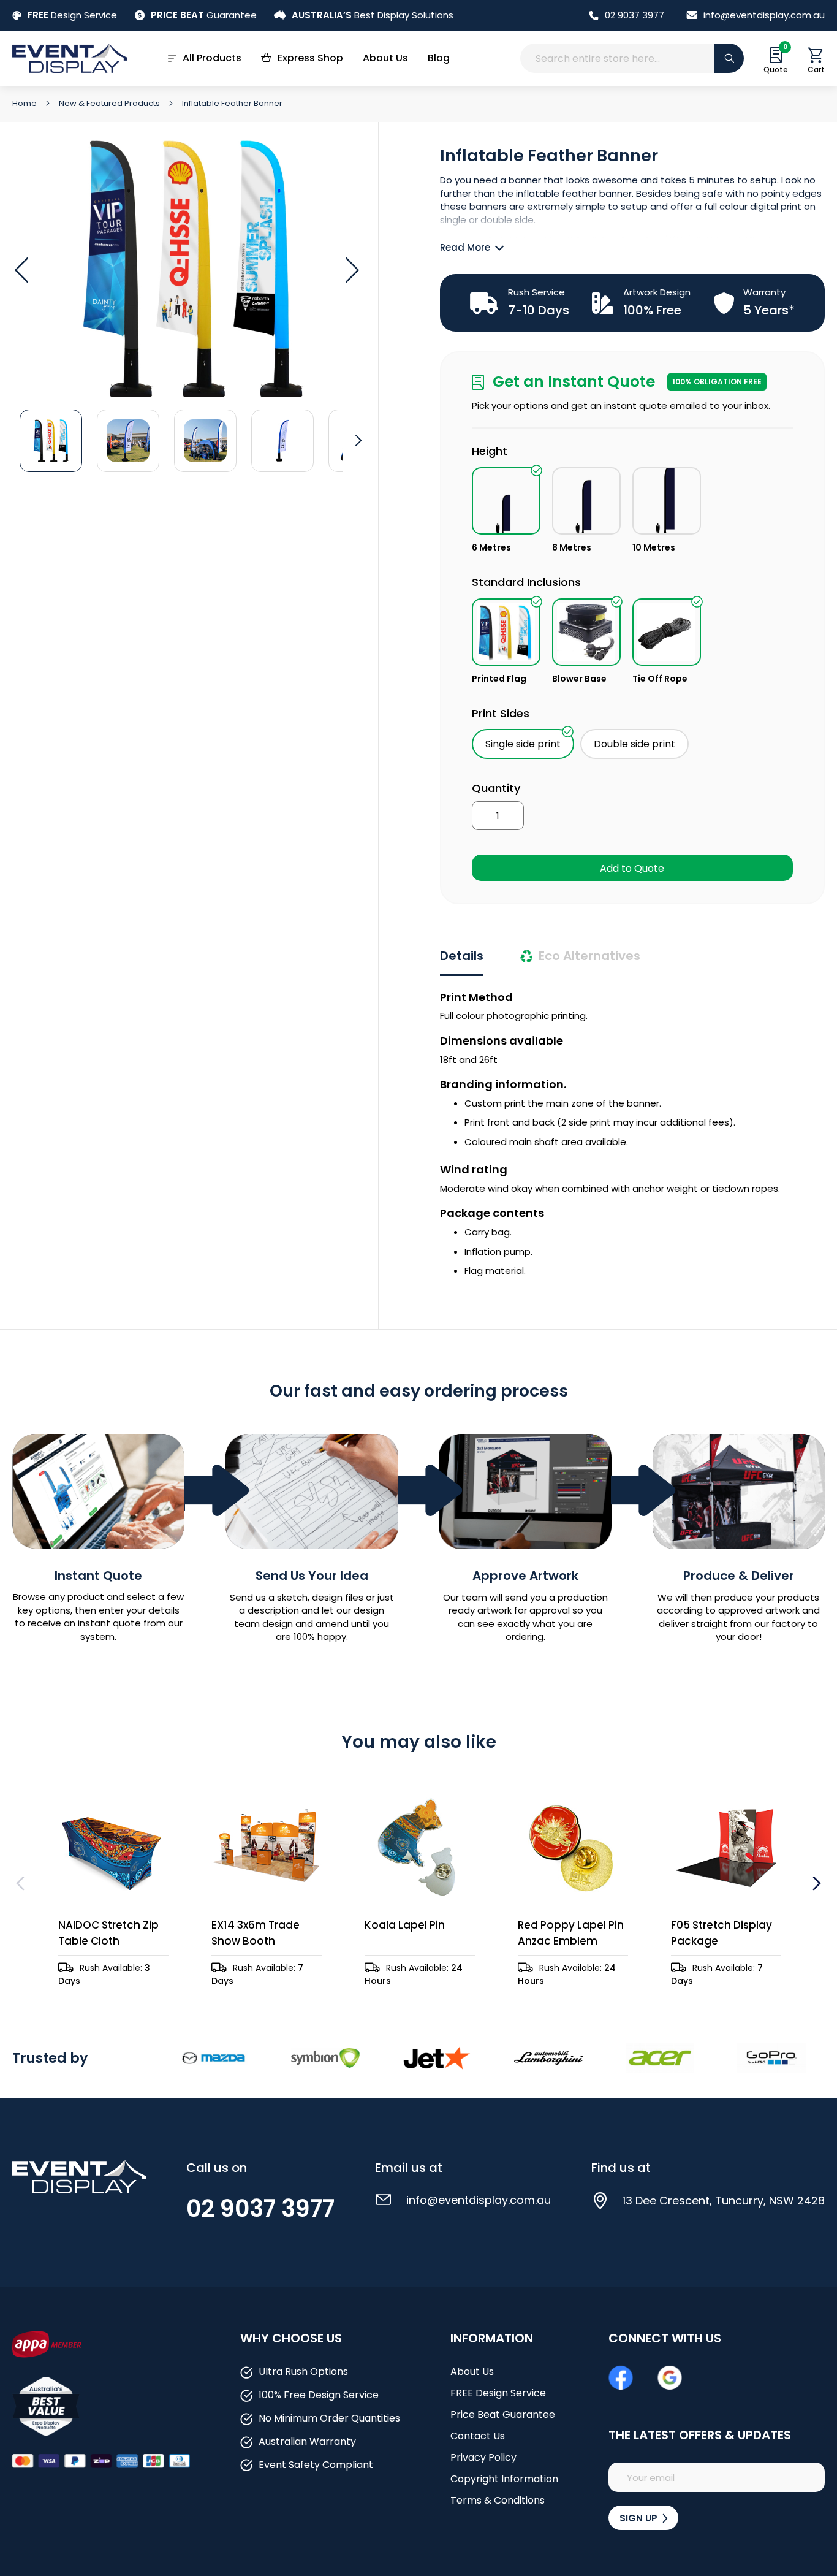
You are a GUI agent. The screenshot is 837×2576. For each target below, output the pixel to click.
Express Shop (310, 58)
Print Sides (501, 713)
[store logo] (70, 58)
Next (815, 1883)
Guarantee (204, 15)
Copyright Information (504, 2479)
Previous (22, 1883)
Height (490, 451)
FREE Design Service (498, 2393)
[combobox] (632, 58)
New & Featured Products (110, 103)
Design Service (72, 15)
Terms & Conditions (498, 2500)
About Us (385, 58)
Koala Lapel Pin (405, 1925)
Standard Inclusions (526, 582)
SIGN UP (640, 2518)
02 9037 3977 (634, 15)
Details (462, 956)
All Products (212, 58)
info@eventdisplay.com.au (764, 15)
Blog (439, 58)
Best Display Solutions (373, 15)
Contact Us (478, 2436)
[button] (21, 270)
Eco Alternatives (589, 956)
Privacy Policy (483, 2457)
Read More (465, 247)
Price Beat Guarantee (503, 2414)
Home (25, 103)
